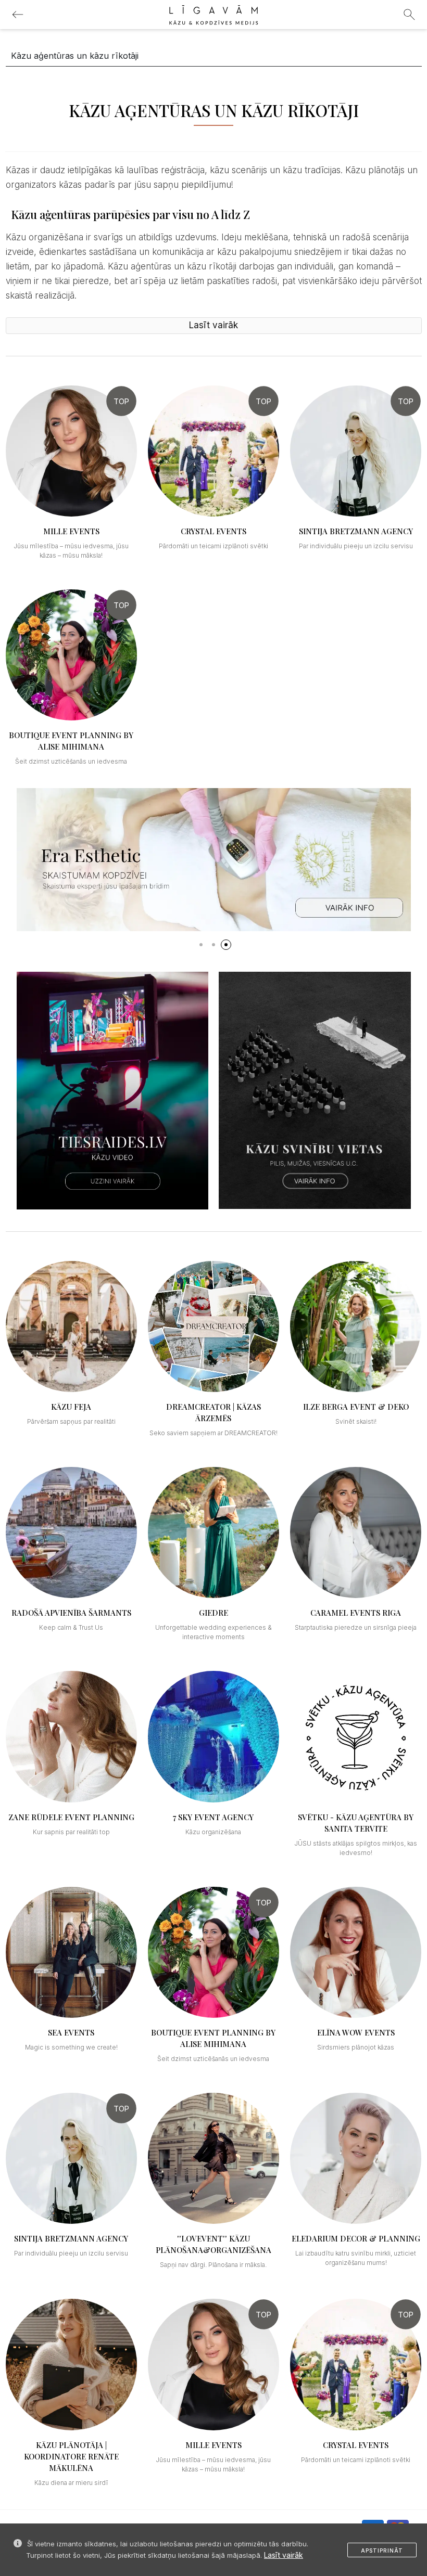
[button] (201, 945)
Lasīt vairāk (284, 2555)
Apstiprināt (382, 2551)
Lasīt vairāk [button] (213, 325)
